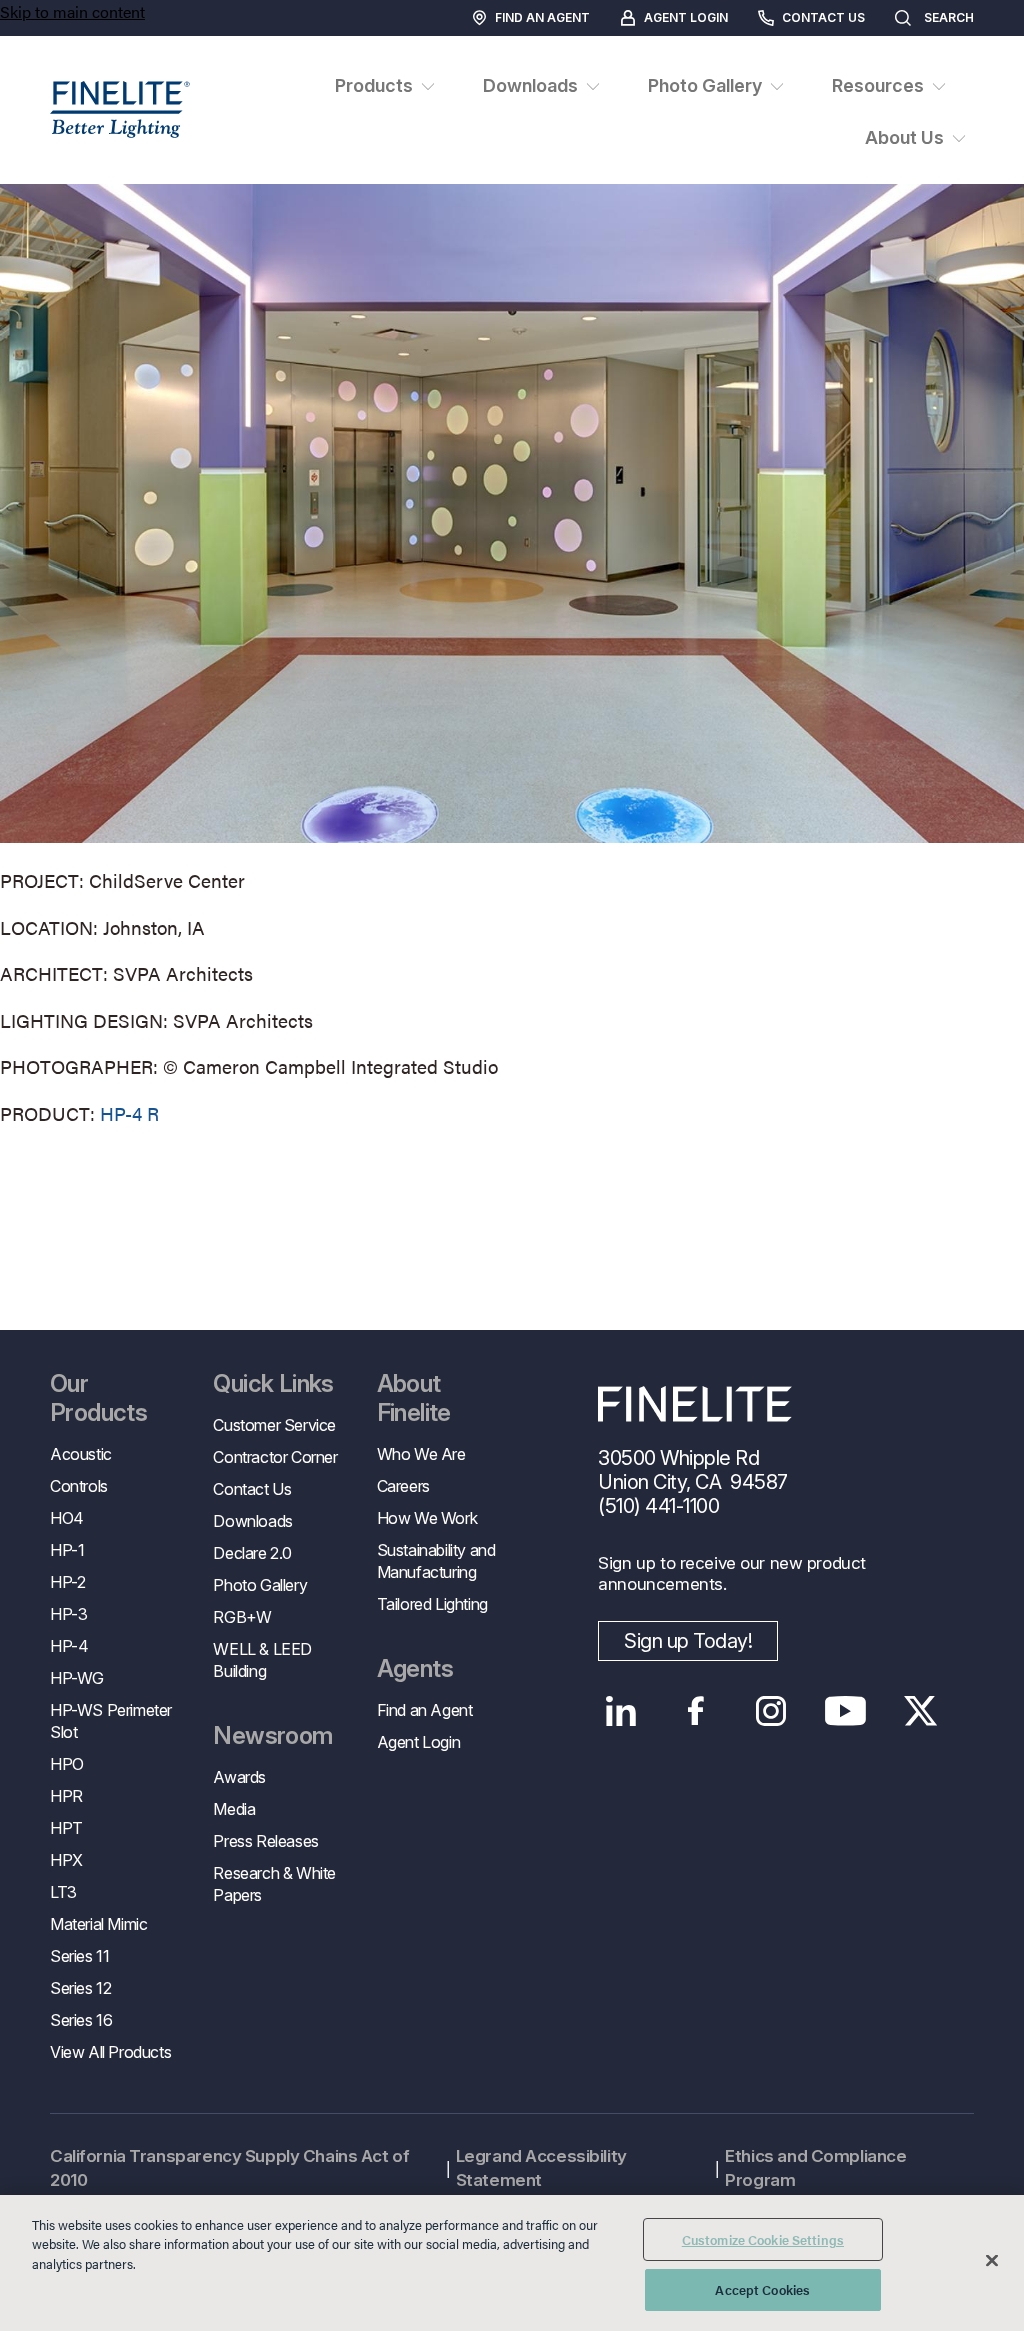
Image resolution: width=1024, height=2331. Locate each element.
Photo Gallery (260, 1585)
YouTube (845, 1711)
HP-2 (67, 1582)
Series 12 (80, 1988)
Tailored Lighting (432, 1604)
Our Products (98, 1398)
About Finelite (414, 1398)
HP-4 (69, 1646)
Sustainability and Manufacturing (436, 1561)
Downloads (252, 1521)
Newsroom (272, 1736)
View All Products (110, 2052)
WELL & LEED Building (262, 1660)
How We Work (427, 1518)
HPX (66, 1860)
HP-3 (68, 1614)
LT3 (63, 1892)
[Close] (992, 2260)
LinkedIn (620, 1711)
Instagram (770, 1711)
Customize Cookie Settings (763, 2239)
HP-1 (67, 1550)
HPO (67, 1764)
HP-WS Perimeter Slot (111, 1721)
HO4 (67, 1518)
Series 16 (81, 2020)
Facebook (695, 1711)
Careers (403, 1486)
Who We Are (421, 1454)
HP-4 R (129, 1113)
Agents (415, 1669)
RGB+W (242, 1617)
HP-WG (77, 1678)
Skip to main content (72, 11)
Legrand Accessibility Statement (541, 2168)
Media (234, 1809)
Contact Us (823, 17)
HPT (66, 1828)
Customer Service (274, 1425)
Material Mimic (98, 1924)
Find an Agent (542, 17)
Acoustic (81, 1454)
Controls (79, 1486)
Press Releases (265, 1841)
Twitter (920, 1711)
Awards (239, 1777)
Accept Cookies (762, 2289)
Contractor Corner (275, 1457)
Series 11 (79, 1956)
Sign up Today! (688, 1641)
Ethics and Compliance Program (815, 2168)
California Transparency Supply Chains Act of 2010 (229, 2168)
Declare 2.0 (252, 1553)
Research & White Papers (274, 1884)
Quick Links (273, 1384)
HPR (66, 1796)
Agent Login (686, 17)
